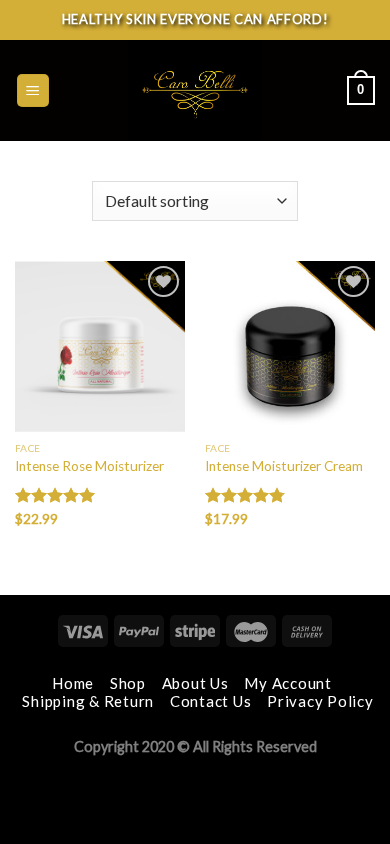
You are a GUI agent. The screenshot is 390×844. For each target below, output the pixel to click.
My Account (288, 683)
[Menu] (33, 90)
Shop (128, 683)
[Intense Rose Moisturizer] (100, 346)
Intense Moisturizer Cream (284, 466)
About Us (195, 683)
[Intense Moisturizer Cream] (290, 346)
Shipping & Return (88, 701)
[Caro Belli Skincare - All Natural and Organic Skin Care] (195, 90)
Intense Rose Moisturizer (89, 466)
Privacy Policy (320, 701)
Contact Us (211, 701)
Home (73, 683)
